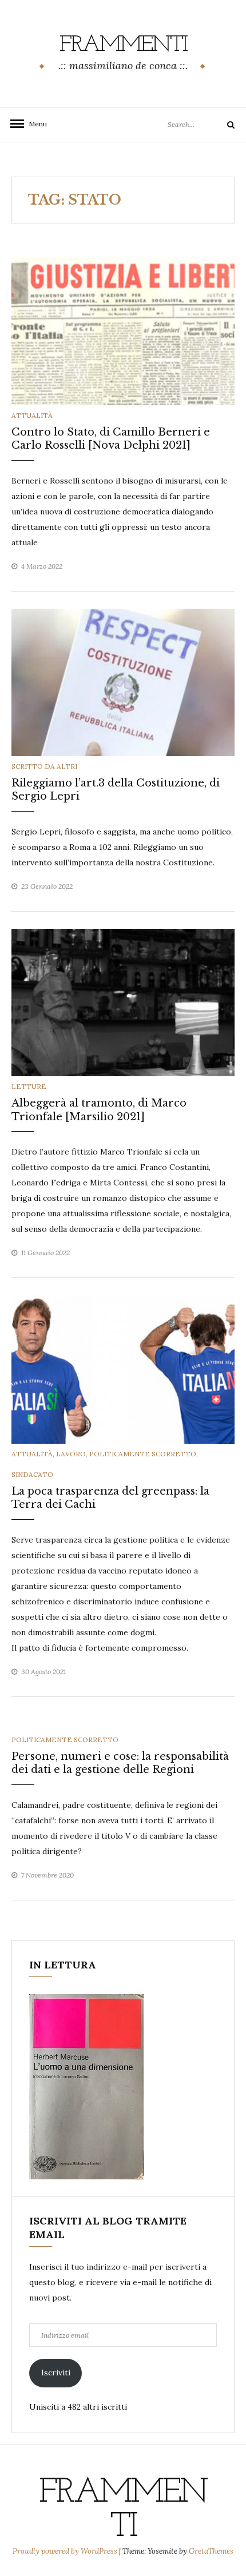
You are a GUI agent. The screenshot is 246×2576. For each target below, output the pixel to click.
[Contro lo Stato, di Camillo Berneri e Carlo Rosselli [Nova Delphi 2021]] (123, 330)
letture (29, 1086)
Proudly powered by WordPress (66, 2551)
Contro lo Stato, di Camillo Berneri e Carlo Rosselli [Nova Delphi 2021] (111, 439)
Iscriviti (56, 2373)
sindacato (32, 1474)
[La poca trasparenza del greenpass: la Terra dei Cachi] (123, 1369)
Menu (34, 124)
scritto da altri (44, 766)
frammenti (123, 45)
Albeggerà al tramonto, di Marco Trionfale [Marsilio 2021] (99, 1110)
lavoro (71, 1454)
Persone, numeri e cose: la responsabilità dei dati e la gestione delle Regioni (120, 1763)
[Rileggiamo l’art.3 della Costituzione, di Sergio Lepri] (123, 681)
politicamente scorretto (143, 1454)
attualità (32, 415)
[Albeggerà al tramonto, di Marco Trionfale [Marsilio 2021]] (123, 1002)
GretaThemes (211, 2551)
